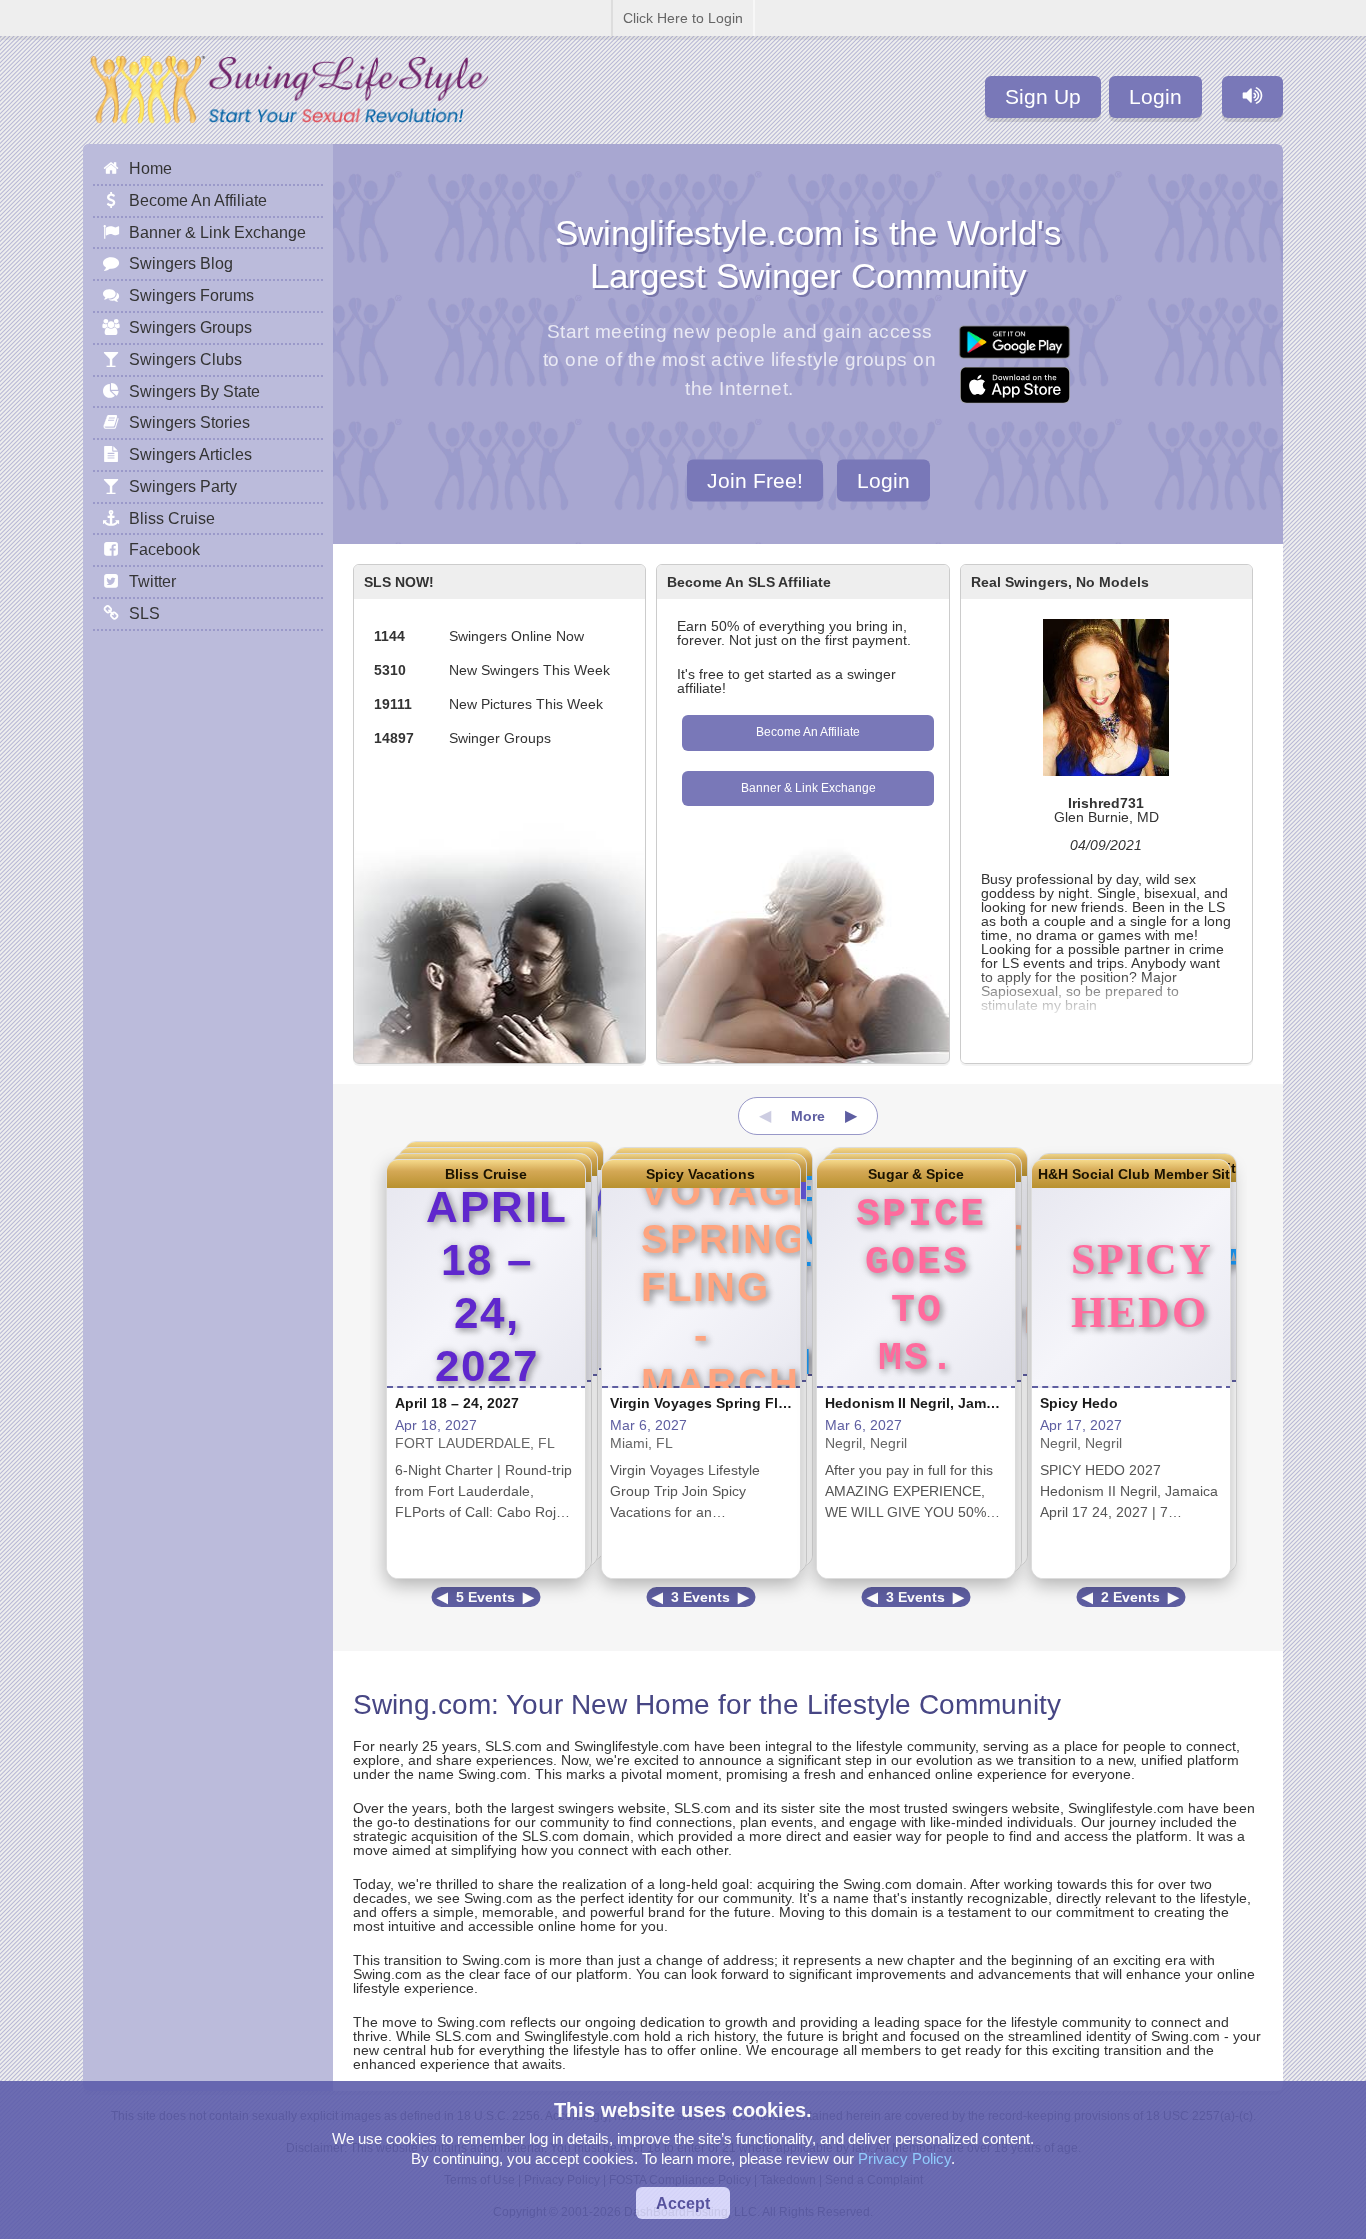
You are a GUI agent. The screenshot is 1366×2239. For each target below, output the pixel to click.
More (808, 1116)
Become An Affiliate (808, 732)
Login (1155, 96)
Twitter (152, 581)
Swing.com (422, 1704)
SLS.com (513, 1746)
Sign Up (1043, 96)
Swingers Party (183, 486)
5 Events (485, 1597)
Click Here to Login (683, 18)
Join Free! (755, 479)
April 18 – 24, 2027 (457, 1403)
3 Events (700, 1597)
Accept (683, 2203)
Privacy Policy (904, 2158)
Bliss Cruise (486, 1174)
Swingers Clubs (185, 359)
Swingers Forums (191, 295)
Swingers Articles (190, 454)
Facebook (164, 549)
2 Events (1130, 1597)
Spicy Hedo (1079, 1403)
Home (150, 168)
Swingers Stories (189, 422)
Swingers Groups (190, 327)
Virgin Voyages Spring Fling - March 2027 (750, 1403)
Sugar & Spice (916, 1174)
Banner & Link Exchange (808, 788)
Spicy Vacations (700, 1174)
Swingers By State (194, 391)
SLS (144, 613)
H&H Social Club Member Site (1131, 1174)
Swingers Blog (181, 263)
